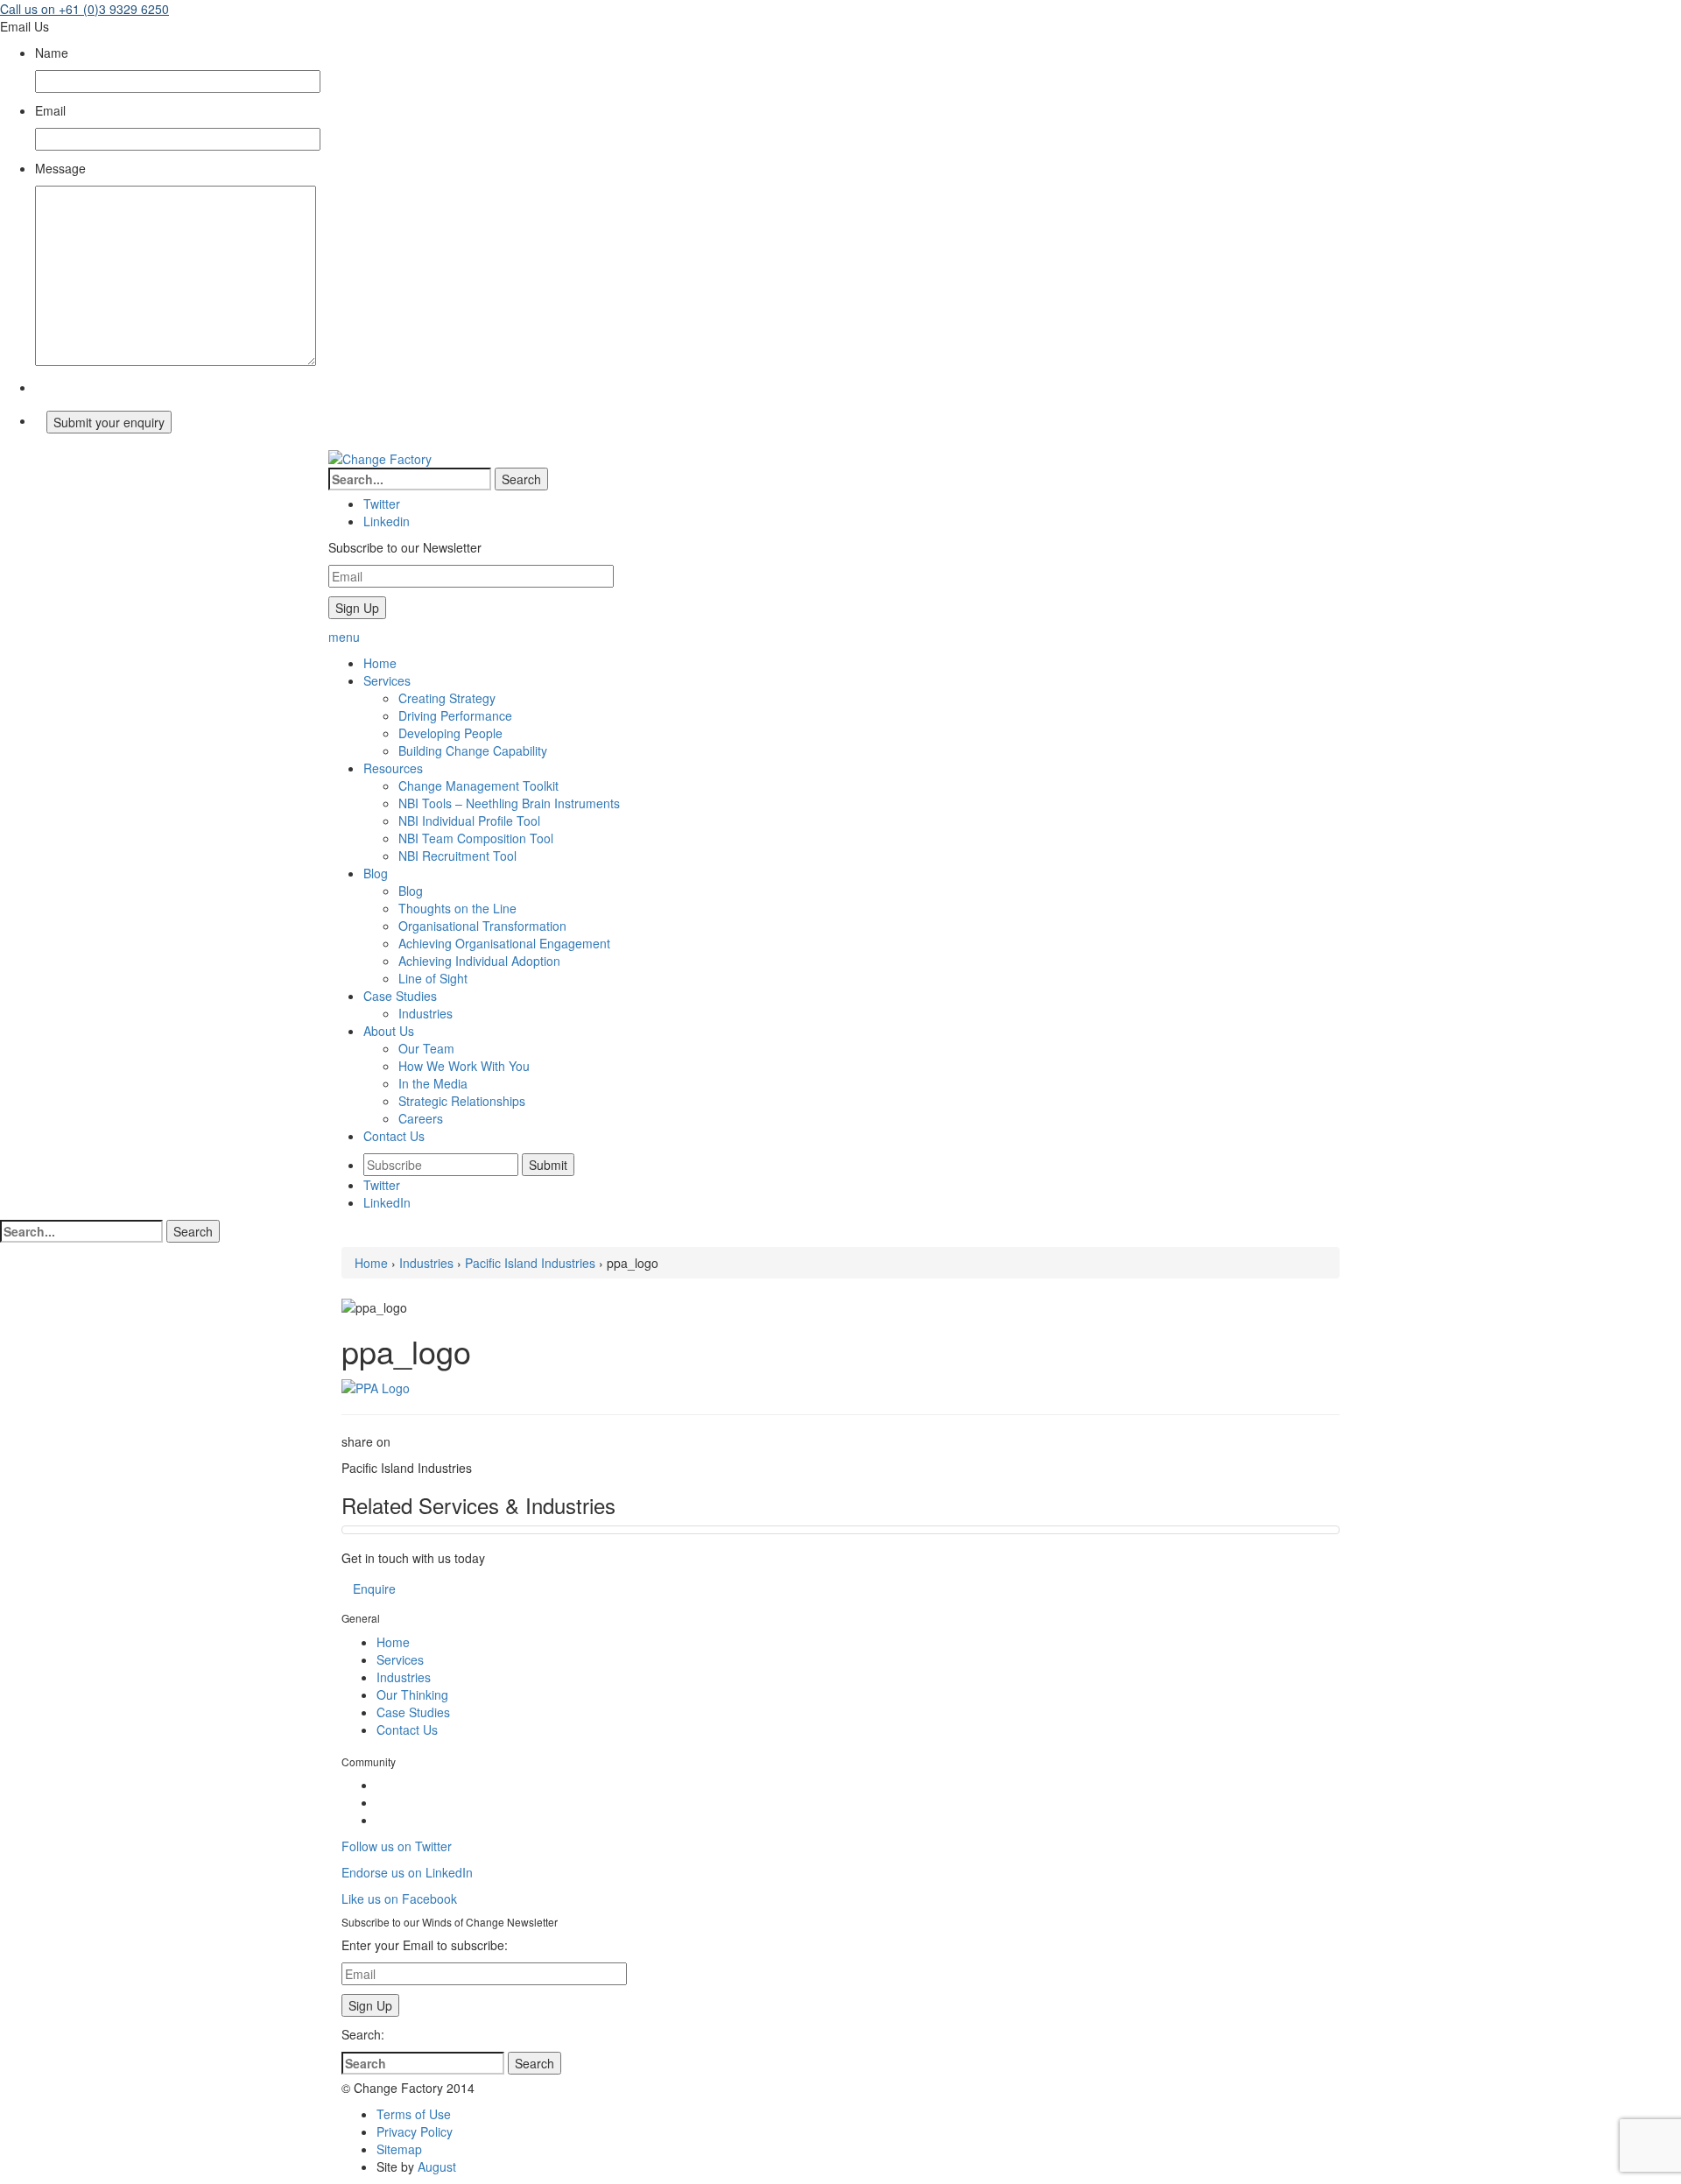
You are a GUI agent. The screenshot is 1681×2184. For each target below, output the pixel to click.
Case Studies (413, 1712)
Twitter (382, 1185)
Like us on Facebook (399, 1899)
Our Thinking (412, 1694)
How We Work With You (464, 1066)
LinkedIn (387, 1202)
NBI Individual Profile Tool (469, 821)
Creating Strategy (447, 698)
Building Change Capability (473, 750)
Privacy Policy (415, 2131)
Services (400, 1659)
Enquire (374, 1589)
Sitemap (399, 2149)
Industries (426, 1013)
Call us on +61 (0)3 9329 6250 (84, 9)
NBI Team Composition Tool (476, 838)
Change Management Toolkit (478, 786)
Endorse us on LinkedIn (407, 1872)
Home (371, 1263)
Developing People (450, 733)
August (437, 2166)
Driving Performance (455, 715)
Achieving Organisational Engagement (504, 943)
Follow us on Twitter (397, 1846)
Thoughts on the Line (457, 908)
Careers (421, 1118)
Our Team (426, 1048)
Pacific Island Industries (530, 1263)
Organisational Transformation (482, 926)
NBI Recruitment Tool (457, 856)
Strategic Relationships (462, 1101)
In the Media (433, 1083)
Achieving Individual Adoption (479, 961)
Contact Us (407, 1730)
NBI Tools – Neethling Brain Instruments (509, 803)
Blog (411, 891)
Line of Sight (433, 978)
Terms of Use (414, 2114)
